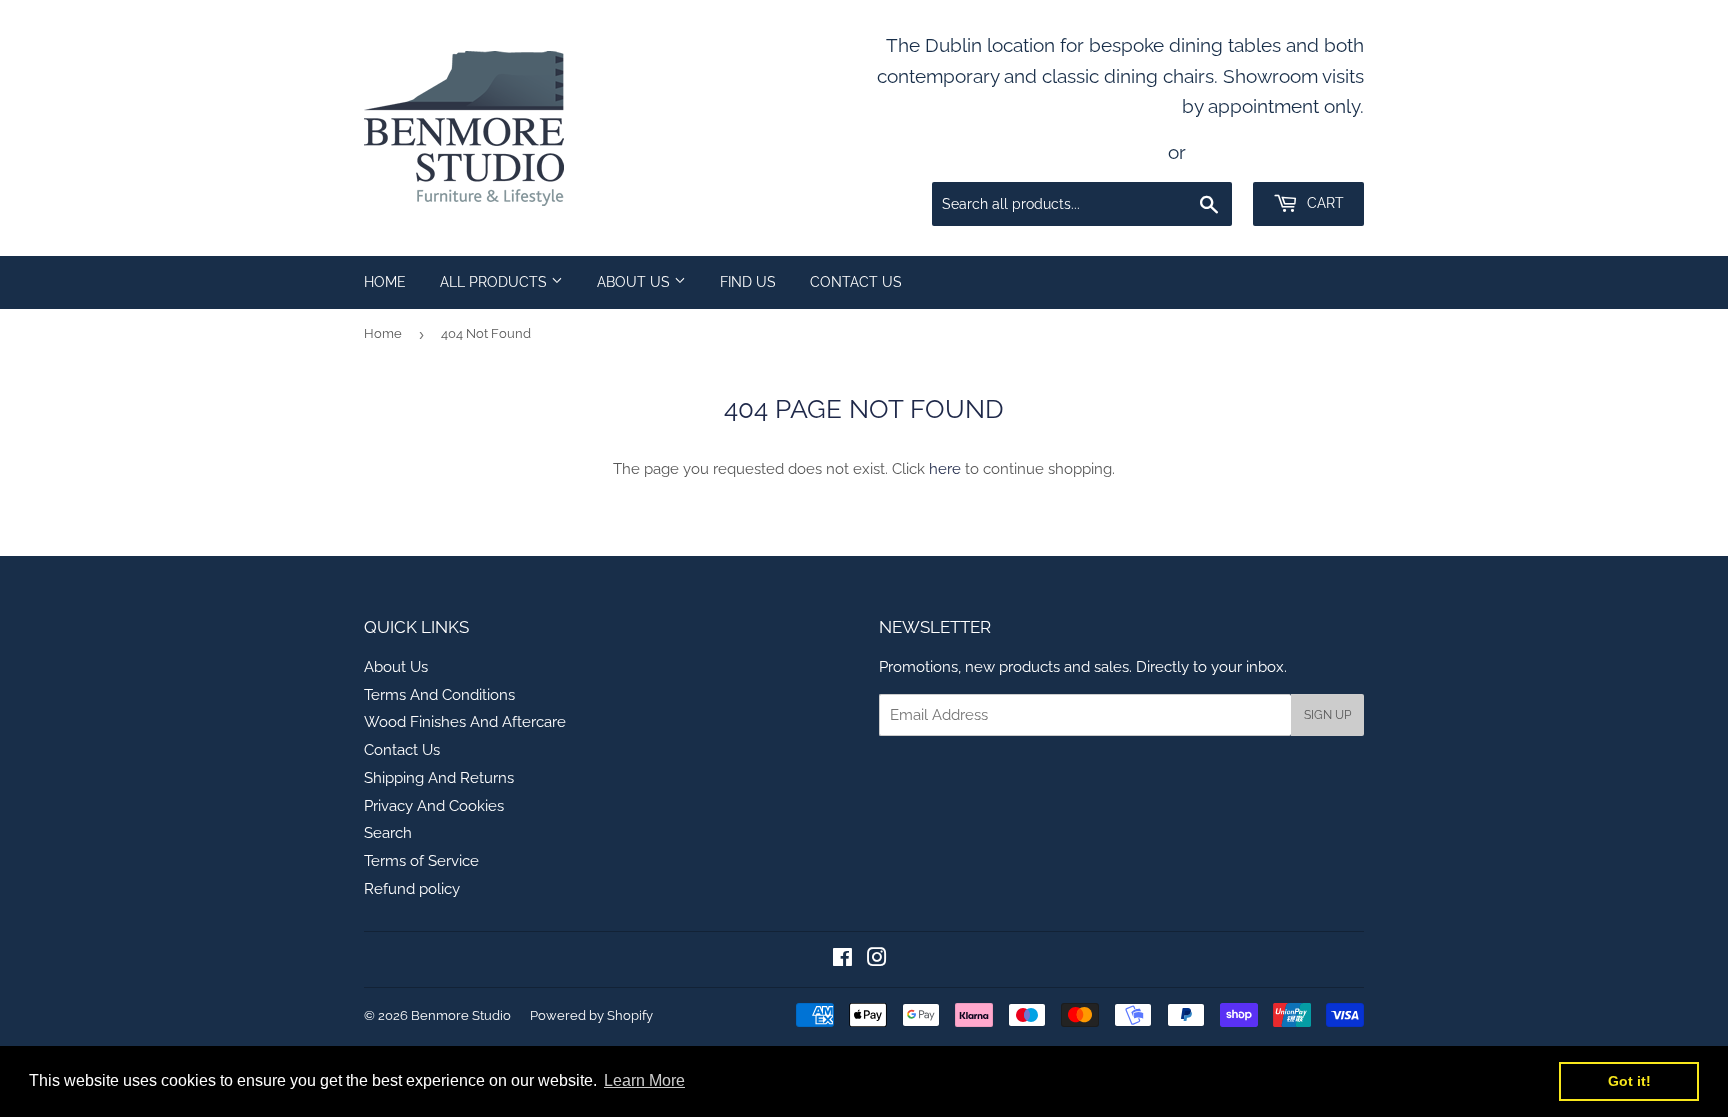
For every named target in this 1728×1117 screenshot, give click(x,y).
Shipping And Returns (439, 778)
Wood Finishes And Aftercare (465, 722)
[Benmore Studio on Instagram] (877, 960)
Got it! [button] (1629, 1081)
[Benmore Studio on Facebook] (842, 960)
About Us (635, 282)
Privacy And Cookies (434, 806)
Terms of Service (421, 861)
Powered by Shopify (591, 1015)
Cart (1323, 203)
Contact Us (856, 282)
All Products (495, 282)
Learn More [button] (644, 1080)
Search (388, 833)
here (945, 469)
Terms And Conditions (439, 695)
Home (385, 282)
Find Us (748, 282)
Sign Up (1327, 715)
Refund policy (412, 889)
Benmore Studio (461, 1015)
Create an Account (1280, 152)
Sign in (1127, 152)
